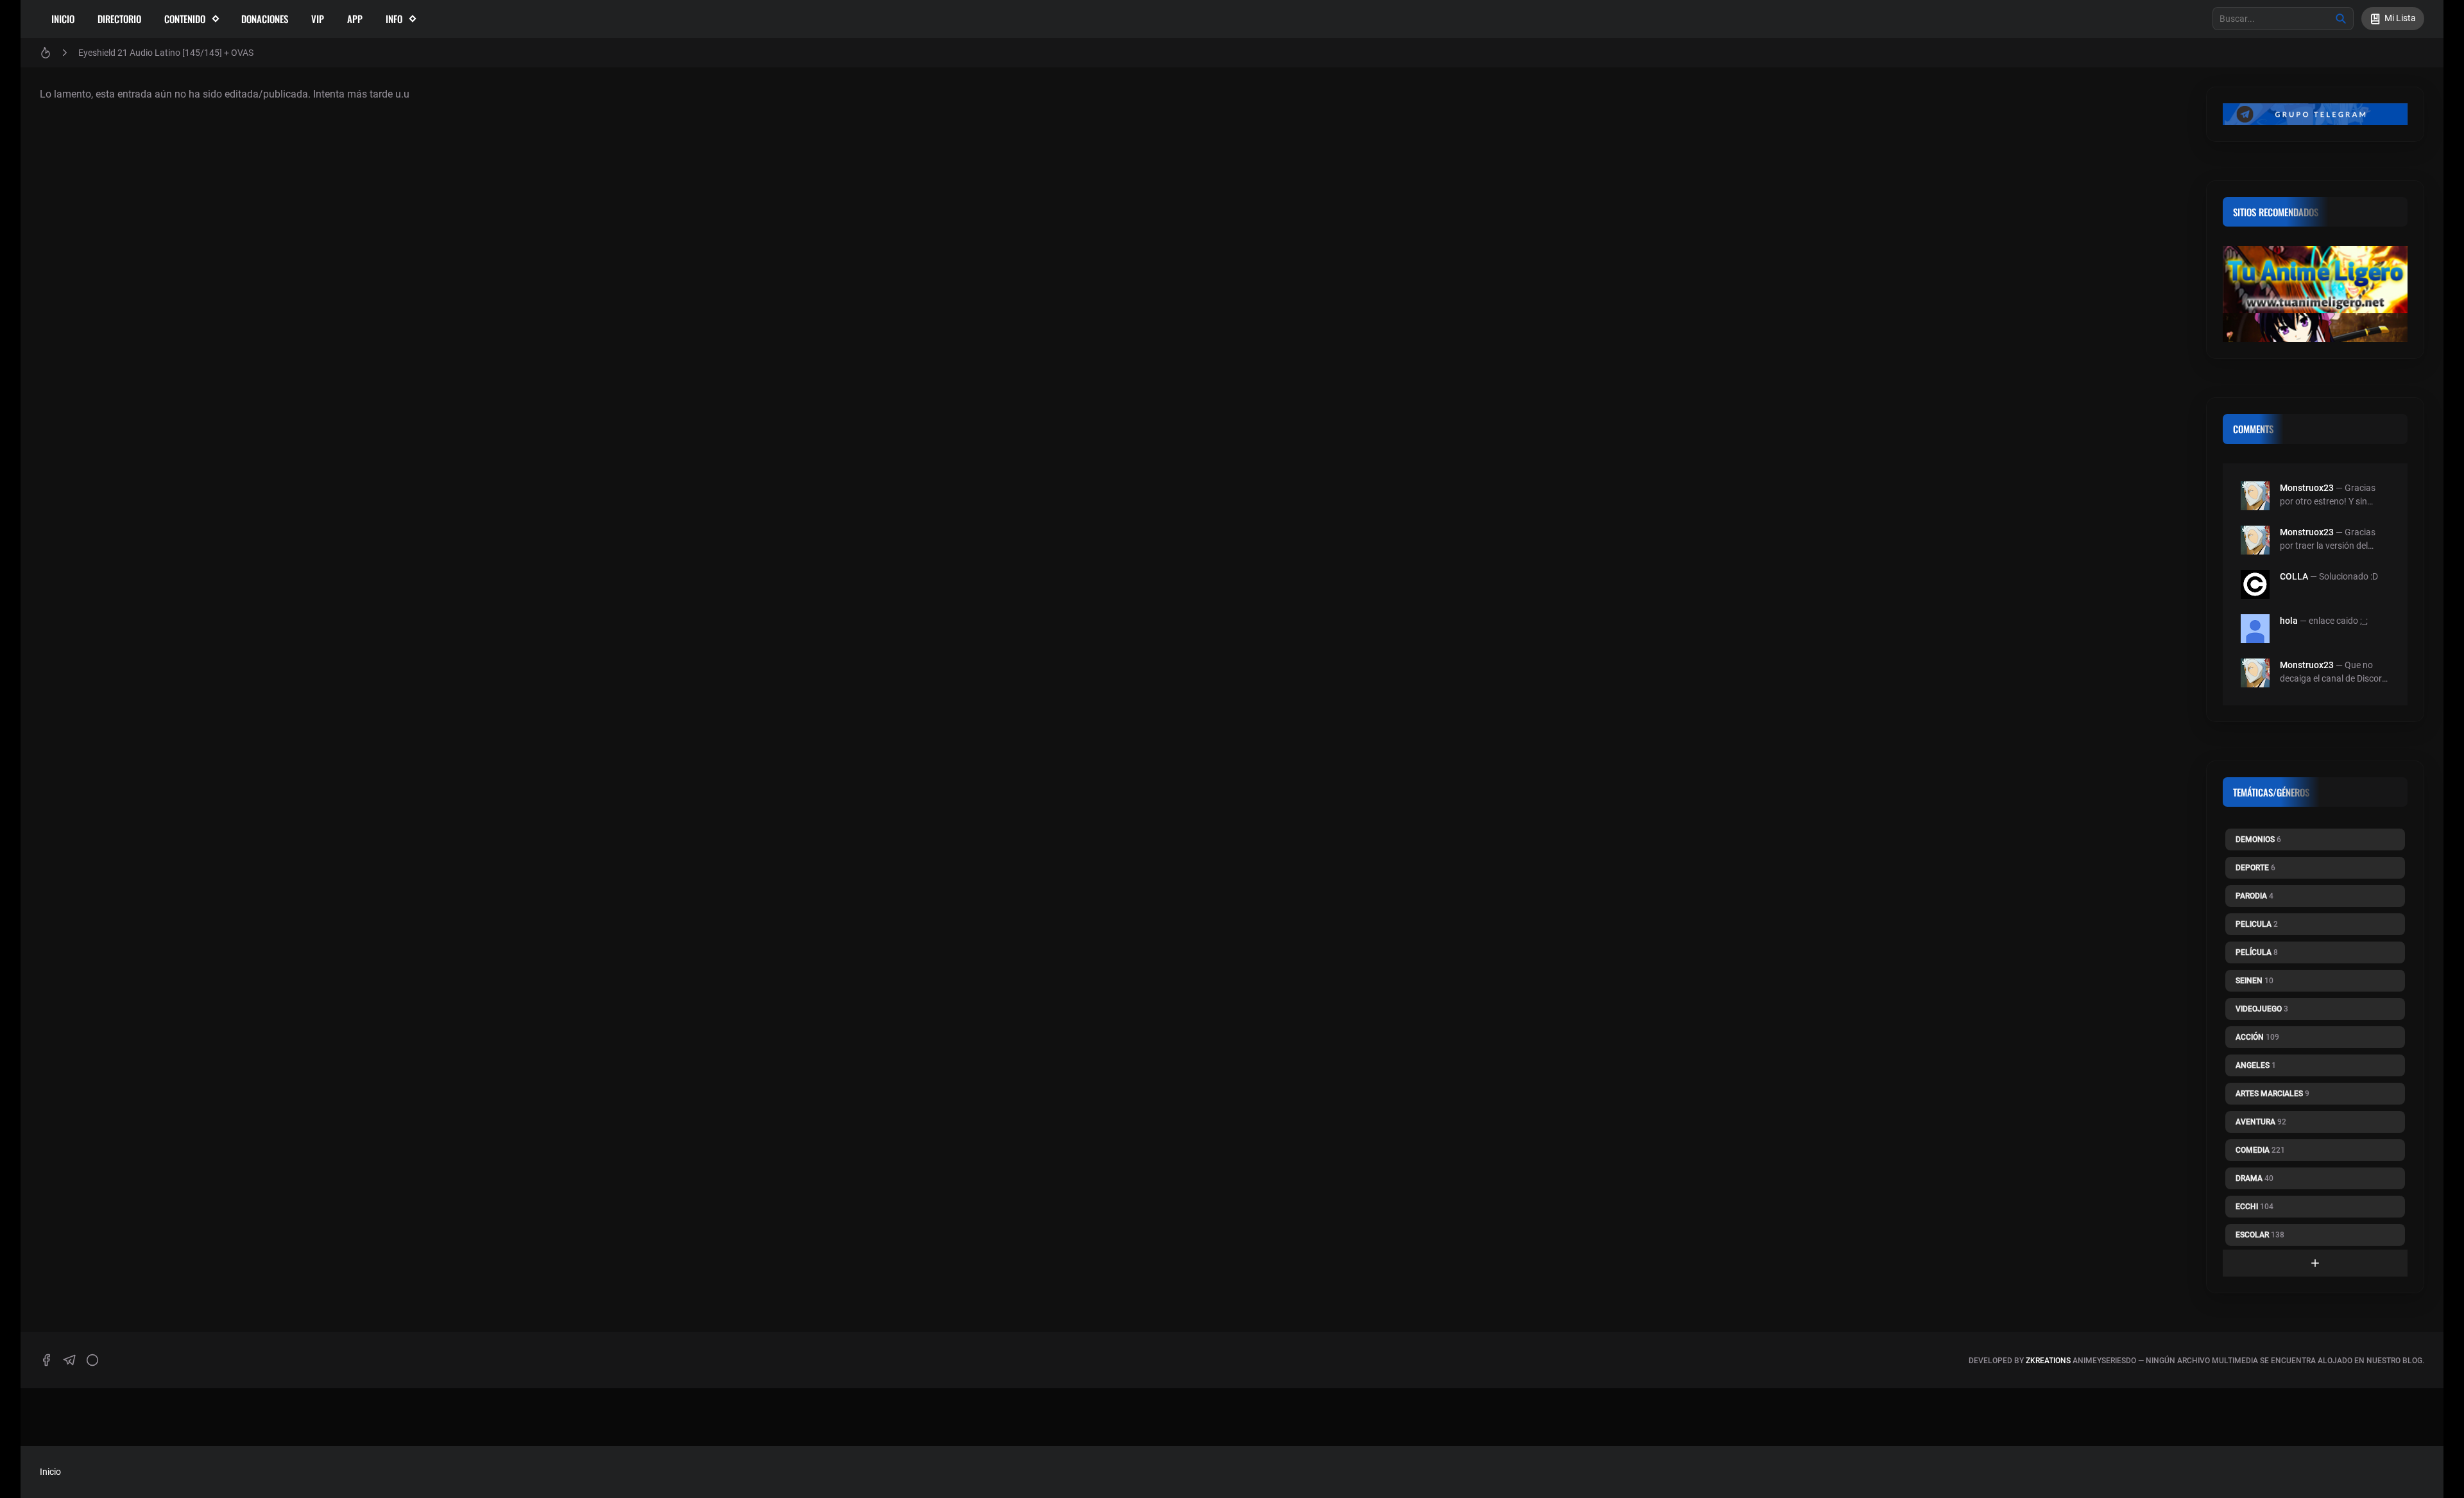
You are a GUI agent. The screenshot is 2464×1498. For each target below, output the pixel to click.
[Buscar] (2341, 19)
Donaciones (265, 19)
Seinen (2254, 981)
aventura (2261, 1122)
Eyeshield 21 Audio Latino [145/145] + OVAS (166, 53)
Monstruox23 (2307, 488)
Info (394, 19)
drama (2254, 1178)
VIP (318, 19)
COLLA (2294, 576)
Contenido (185, 19)
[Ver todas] (2315, 1263)
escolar (2260, 1235)
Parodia (2254, 896)
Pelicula (2257, 924)
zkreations (2048, 1361)
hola (2289, 621)
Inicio (63, 19)
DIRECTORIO (119, 19)
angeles (2256, 1065)
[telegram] (69, 1360)
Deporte (2255, 868)
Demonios (2258, 839)
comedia (2260, 1150)
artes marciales (2272, 1094)
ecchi (2254, 1207)
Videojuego (2262, 1009)
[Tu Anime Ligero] (2315, 280)
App (355, 19)
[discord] (92, 1360)
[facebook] (46, 1360)
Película (2257, 952)
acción (2257, 1037)
